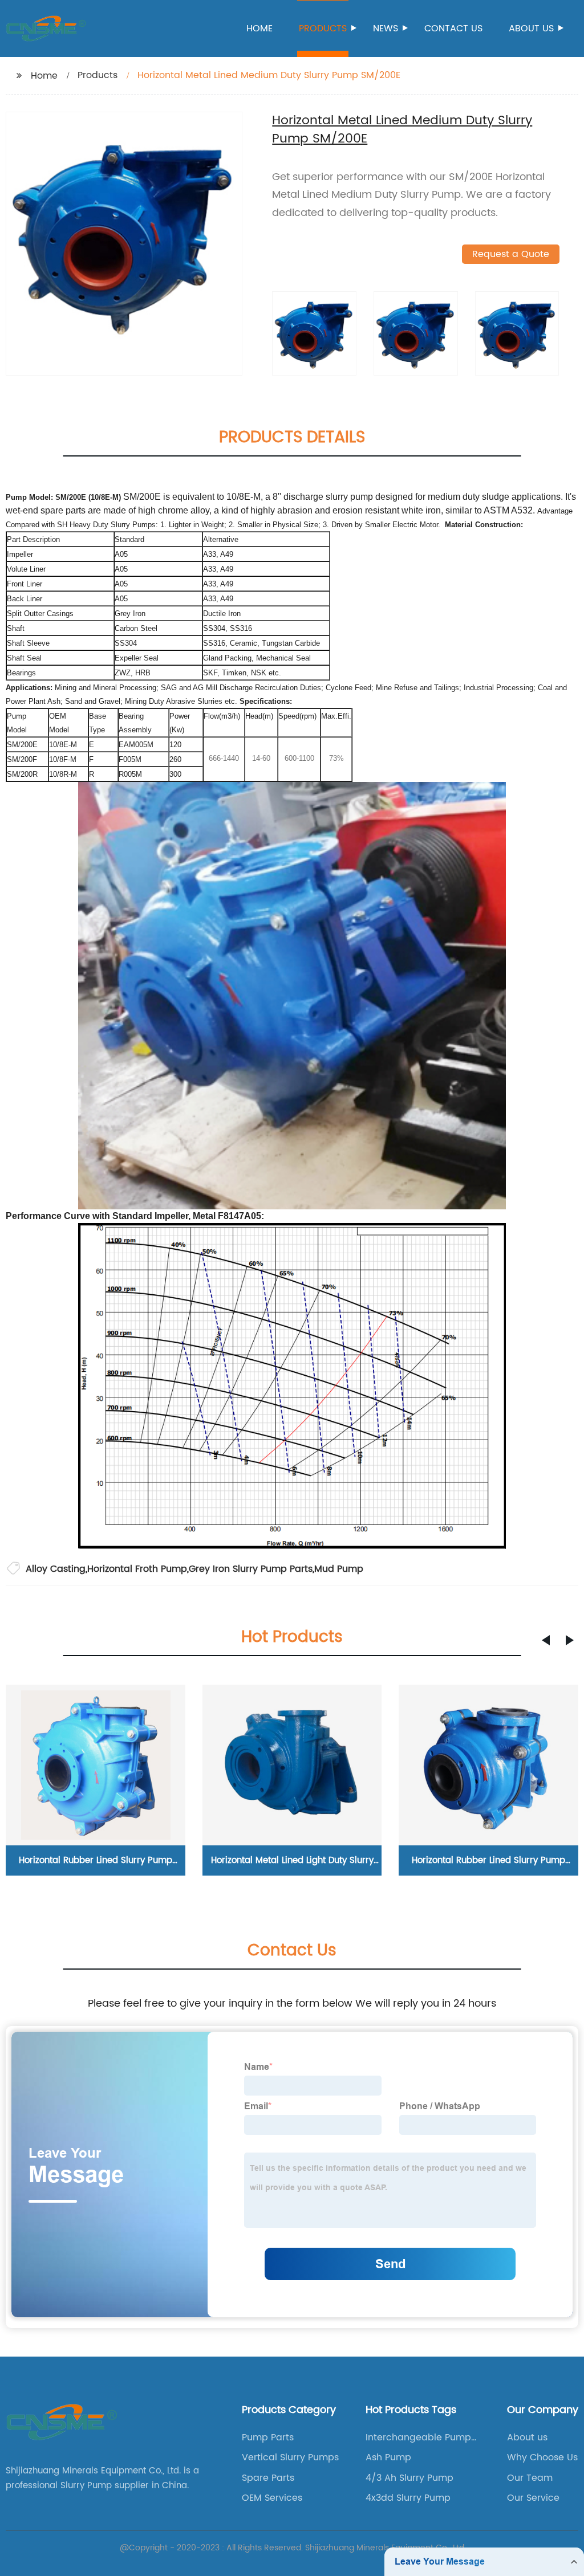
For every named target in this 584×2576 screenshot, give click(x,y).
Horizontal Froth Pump (137, 1569)
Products (323, 28)
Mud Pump (339, 1569)
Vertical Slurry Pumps (290, 2457)
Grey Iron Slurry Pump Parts (251, 1569)
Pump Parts (268, 2438)
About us (531, 28)
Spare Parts (268, 2478)
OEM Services (272, 2498)
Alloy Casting (56, 1569)
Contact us (453, 28)
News (386, 28)
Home (259, 28)
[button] (546, 1640)
